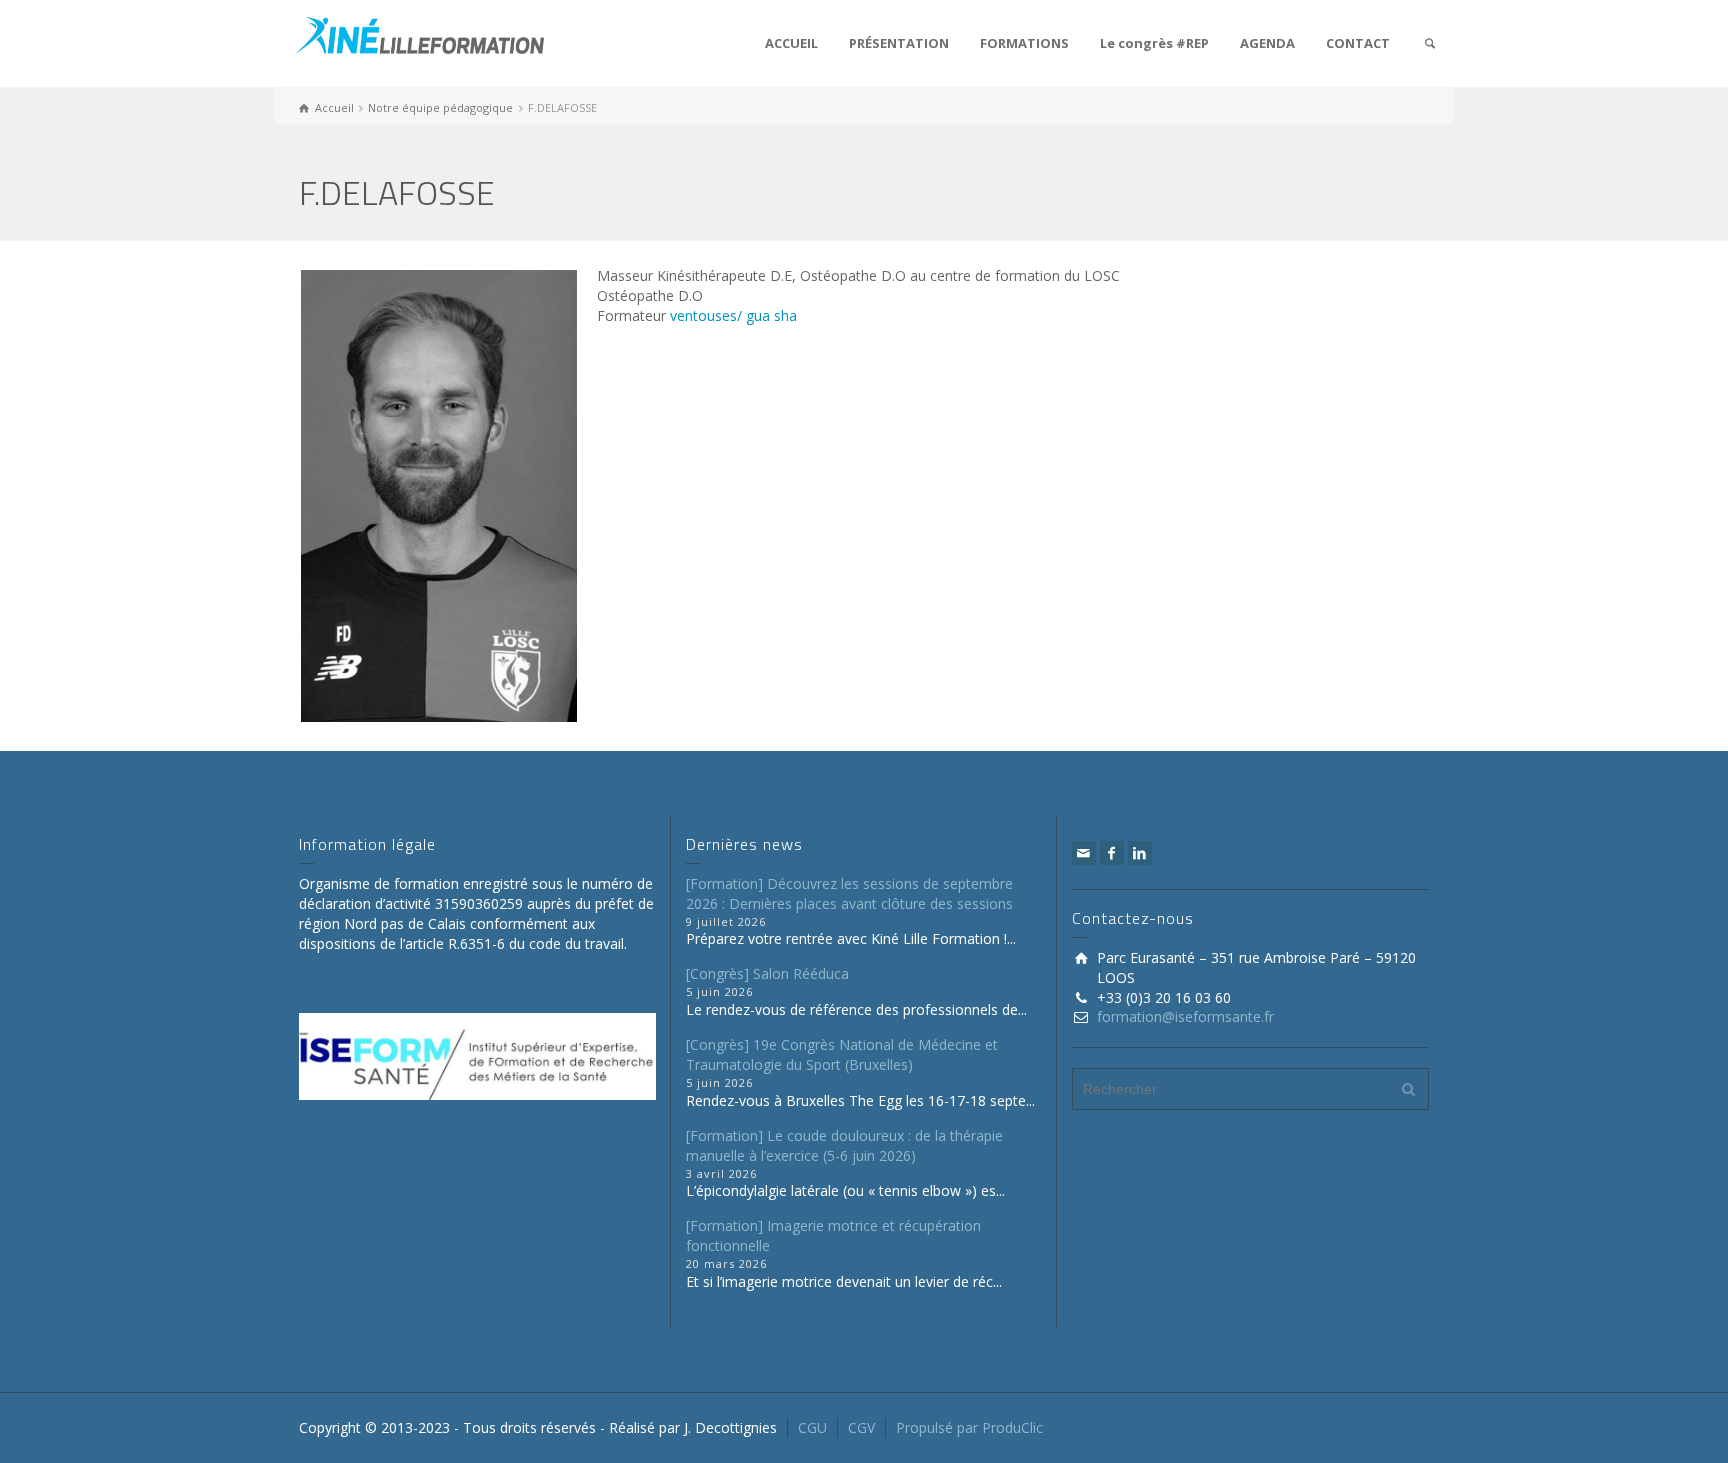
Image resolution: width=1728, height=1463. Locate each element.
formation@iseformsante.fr (1185, 1016)
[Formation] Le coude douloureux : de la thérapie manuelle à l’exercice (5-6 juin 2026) (844, 1145)
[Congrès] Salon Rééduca (767, 973)
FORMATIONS (1024, 43)
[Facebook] (1112, 853)
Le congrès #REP (1154, 43)
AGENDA (1267, 43)
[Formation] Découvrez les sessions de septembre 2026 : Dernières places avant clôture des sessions (849, 893)
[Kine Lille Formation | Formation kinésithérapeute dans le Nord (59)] (419, 33)
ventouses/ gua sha (733, 315)
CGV (861, 1427)
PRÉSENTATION (899, 43)
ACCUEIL (791, 43)
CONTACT (1358, 43)
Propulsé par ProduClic (969, 1427)
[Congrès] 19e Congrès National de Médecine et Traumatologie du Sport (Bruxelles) (842, 1054)
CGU (812, 1427)
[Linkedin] (1140, 853)
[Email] (1084, 853)
